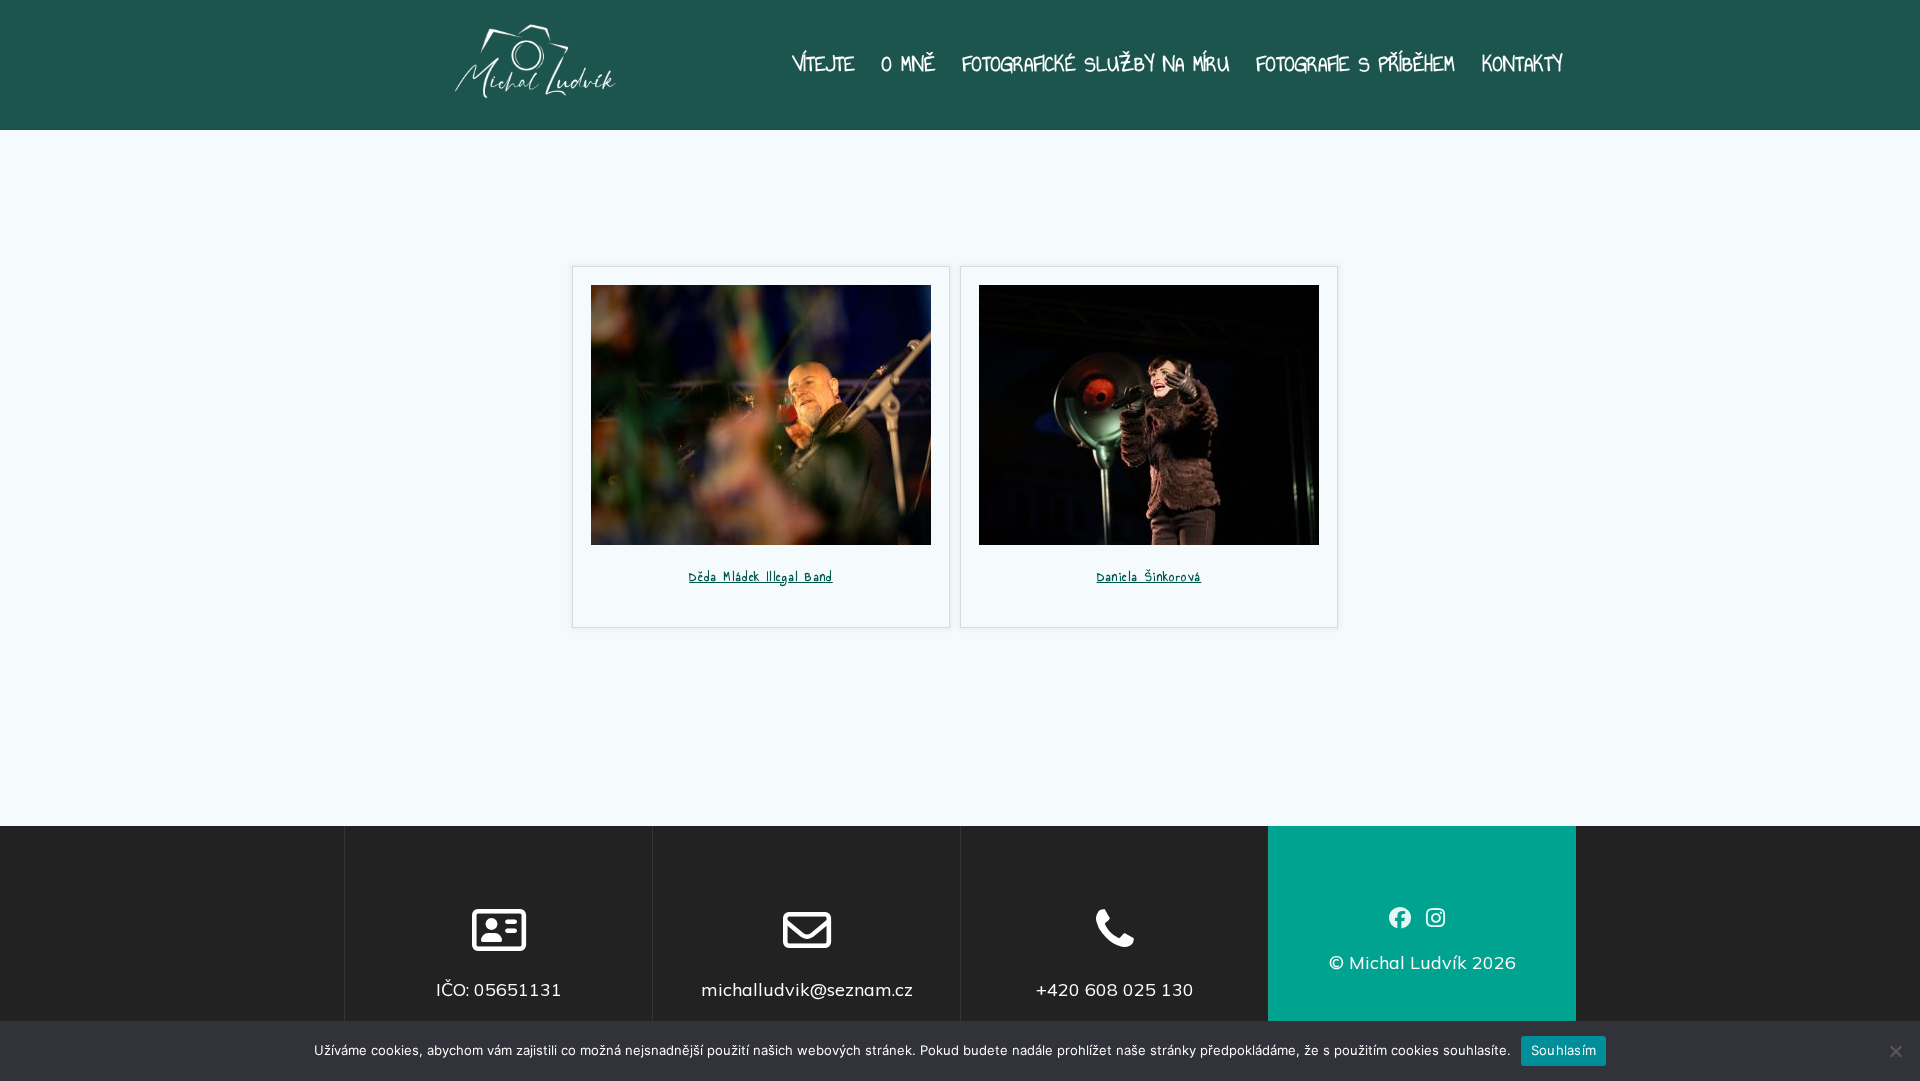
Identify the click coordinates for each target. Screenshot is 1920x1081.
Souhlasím (1563, 1050)
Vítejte (823, 65)
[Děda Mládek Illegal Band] (761, 412)
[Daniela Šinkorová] (1149, 412)
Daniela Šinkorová (1149, 577)
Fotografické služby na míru (1095, 65)
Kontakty (1522, 65)
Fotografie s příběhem (1355, 65)
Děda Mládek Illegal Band (761, 577)
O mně (908, 65)
